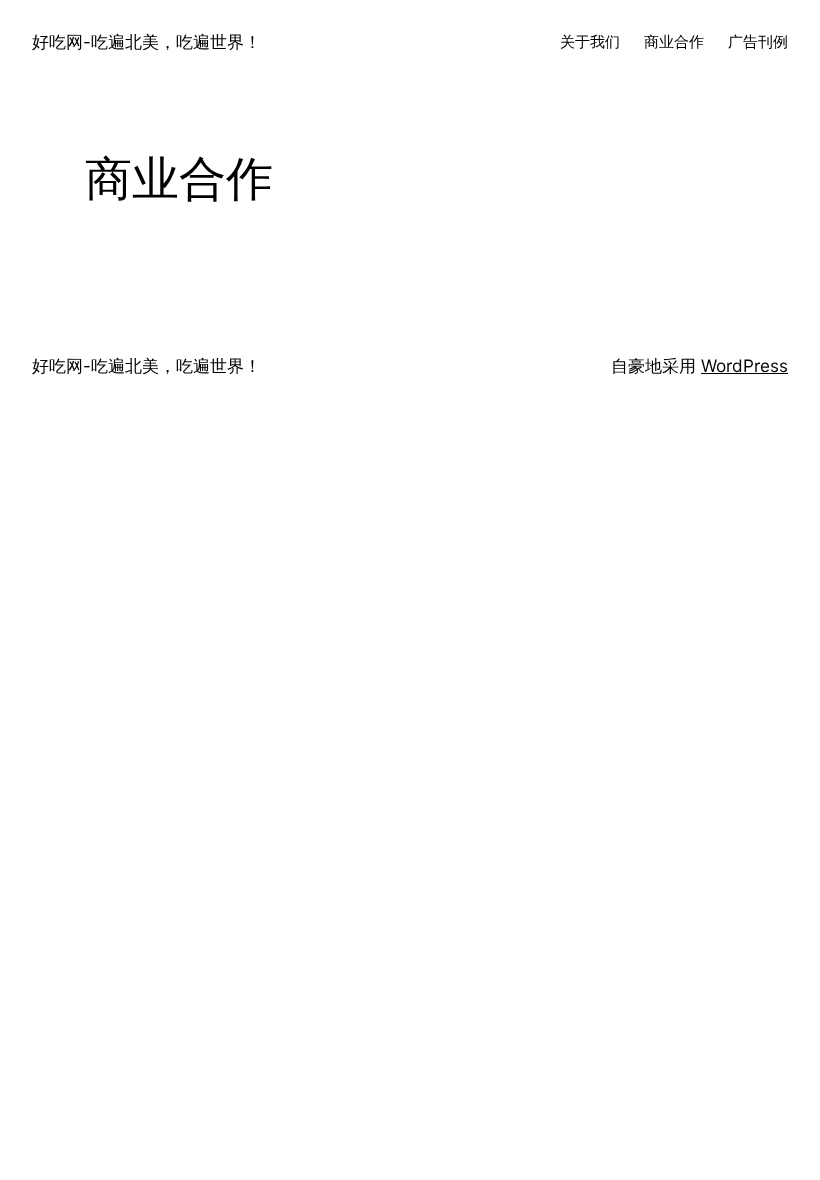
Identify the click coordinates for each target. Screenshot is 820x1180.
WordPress (744, 365)
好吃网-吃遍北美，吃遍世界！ (146, 41)
